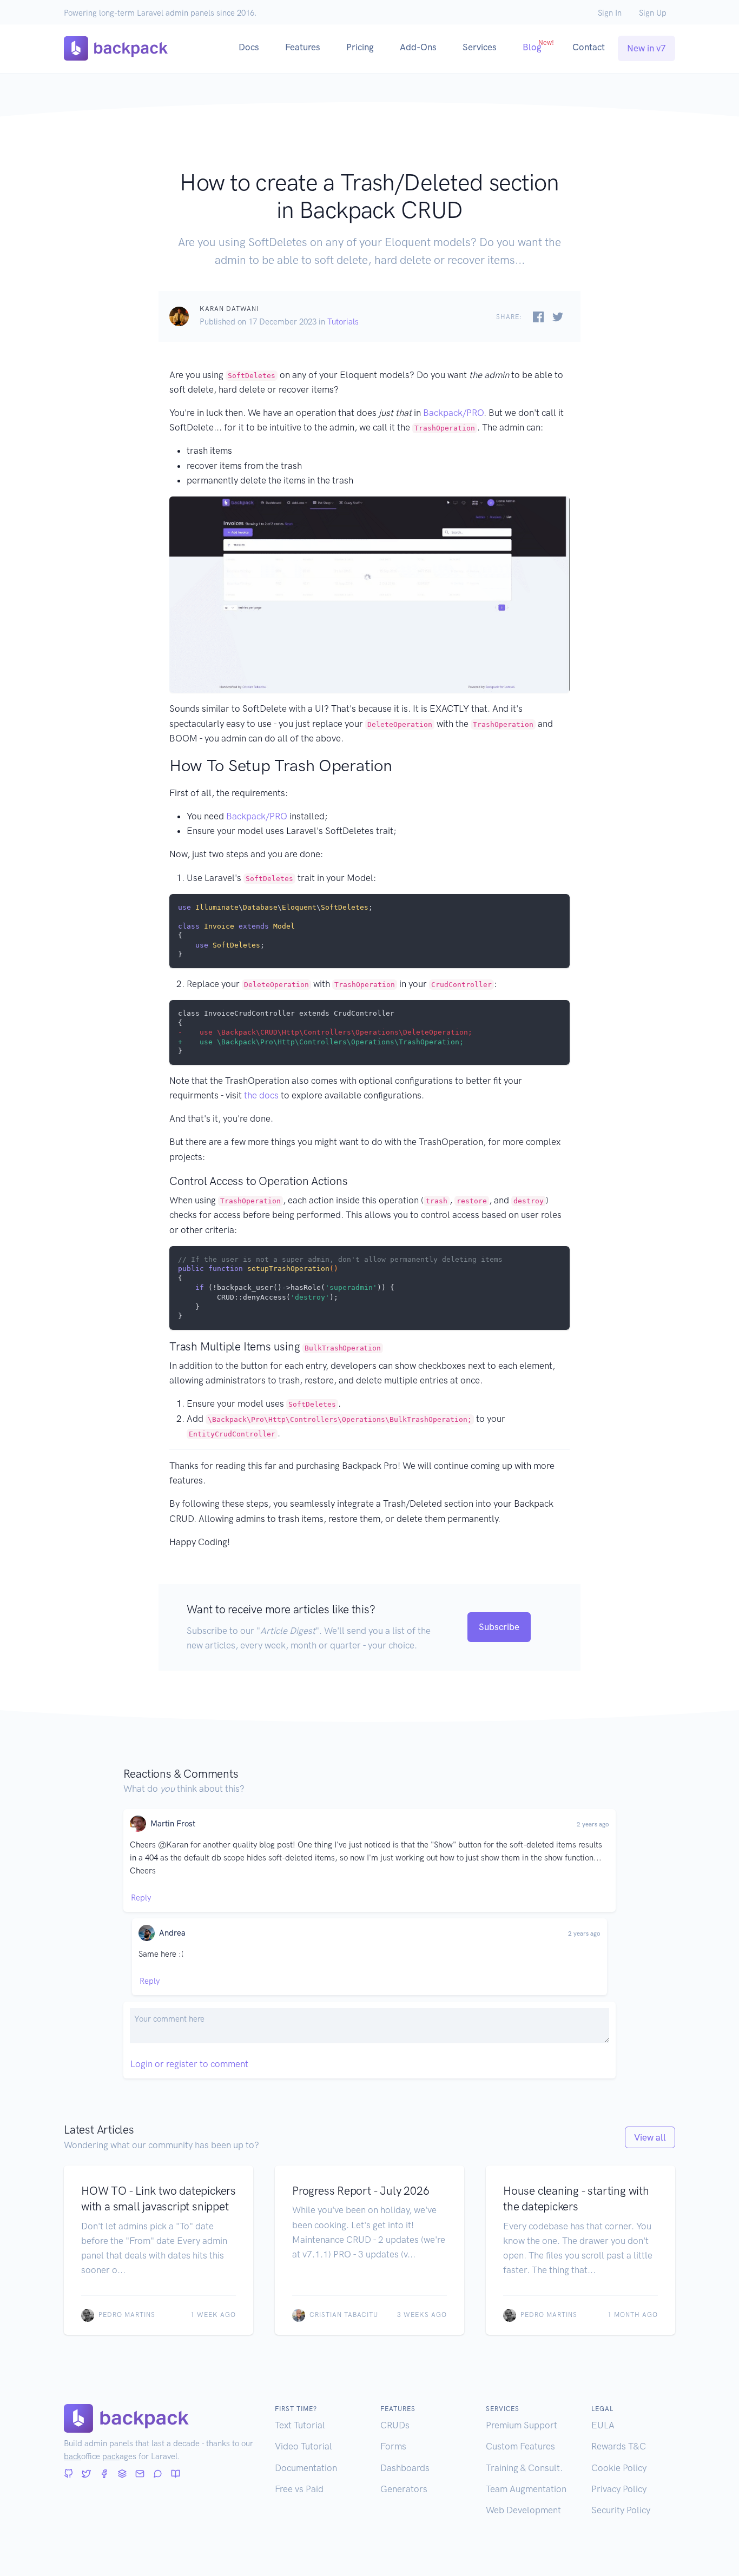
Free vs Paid (299, 2489)
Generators (404, 2489)
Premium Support (522, 2425)
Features (303, 47)
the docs (261, 1095)
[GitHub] (68, 2474)
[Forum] (158, 2474)
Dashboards (405, 2468)
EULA (603, 2425)
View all (650, 2137)
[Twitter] (86, 2474)
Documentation (306, 2468)
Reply (141, 1898)
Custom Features (520, 2446)
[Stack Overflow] (122, 2474)
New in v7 (646, 48)
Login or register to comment (189, 2064)
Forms (393, 2446)
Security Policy (621, 2510)
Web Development (523, 2510)
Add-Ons (418, 47)
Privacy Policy (619, 2489)
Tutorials (343, 322)
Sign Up (653, 13)
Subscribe (499, 1627)
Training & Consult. (524, 2468)
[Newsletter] (140, 2474)
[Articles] (176, 2474)
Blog (538, 45)
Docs (249, 47)
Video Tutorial (303, 2446)
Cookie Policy (619, 2468)
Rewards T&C (619, 2446)
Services (480, 47)
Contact (589, 47)
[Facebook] (104, 2474)
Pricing (360, 47)
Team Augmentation (526, 2489)
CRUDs (395, 2425)
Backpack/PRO (453, 413)
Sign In (610, 13)
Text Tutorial (300, 2425)
